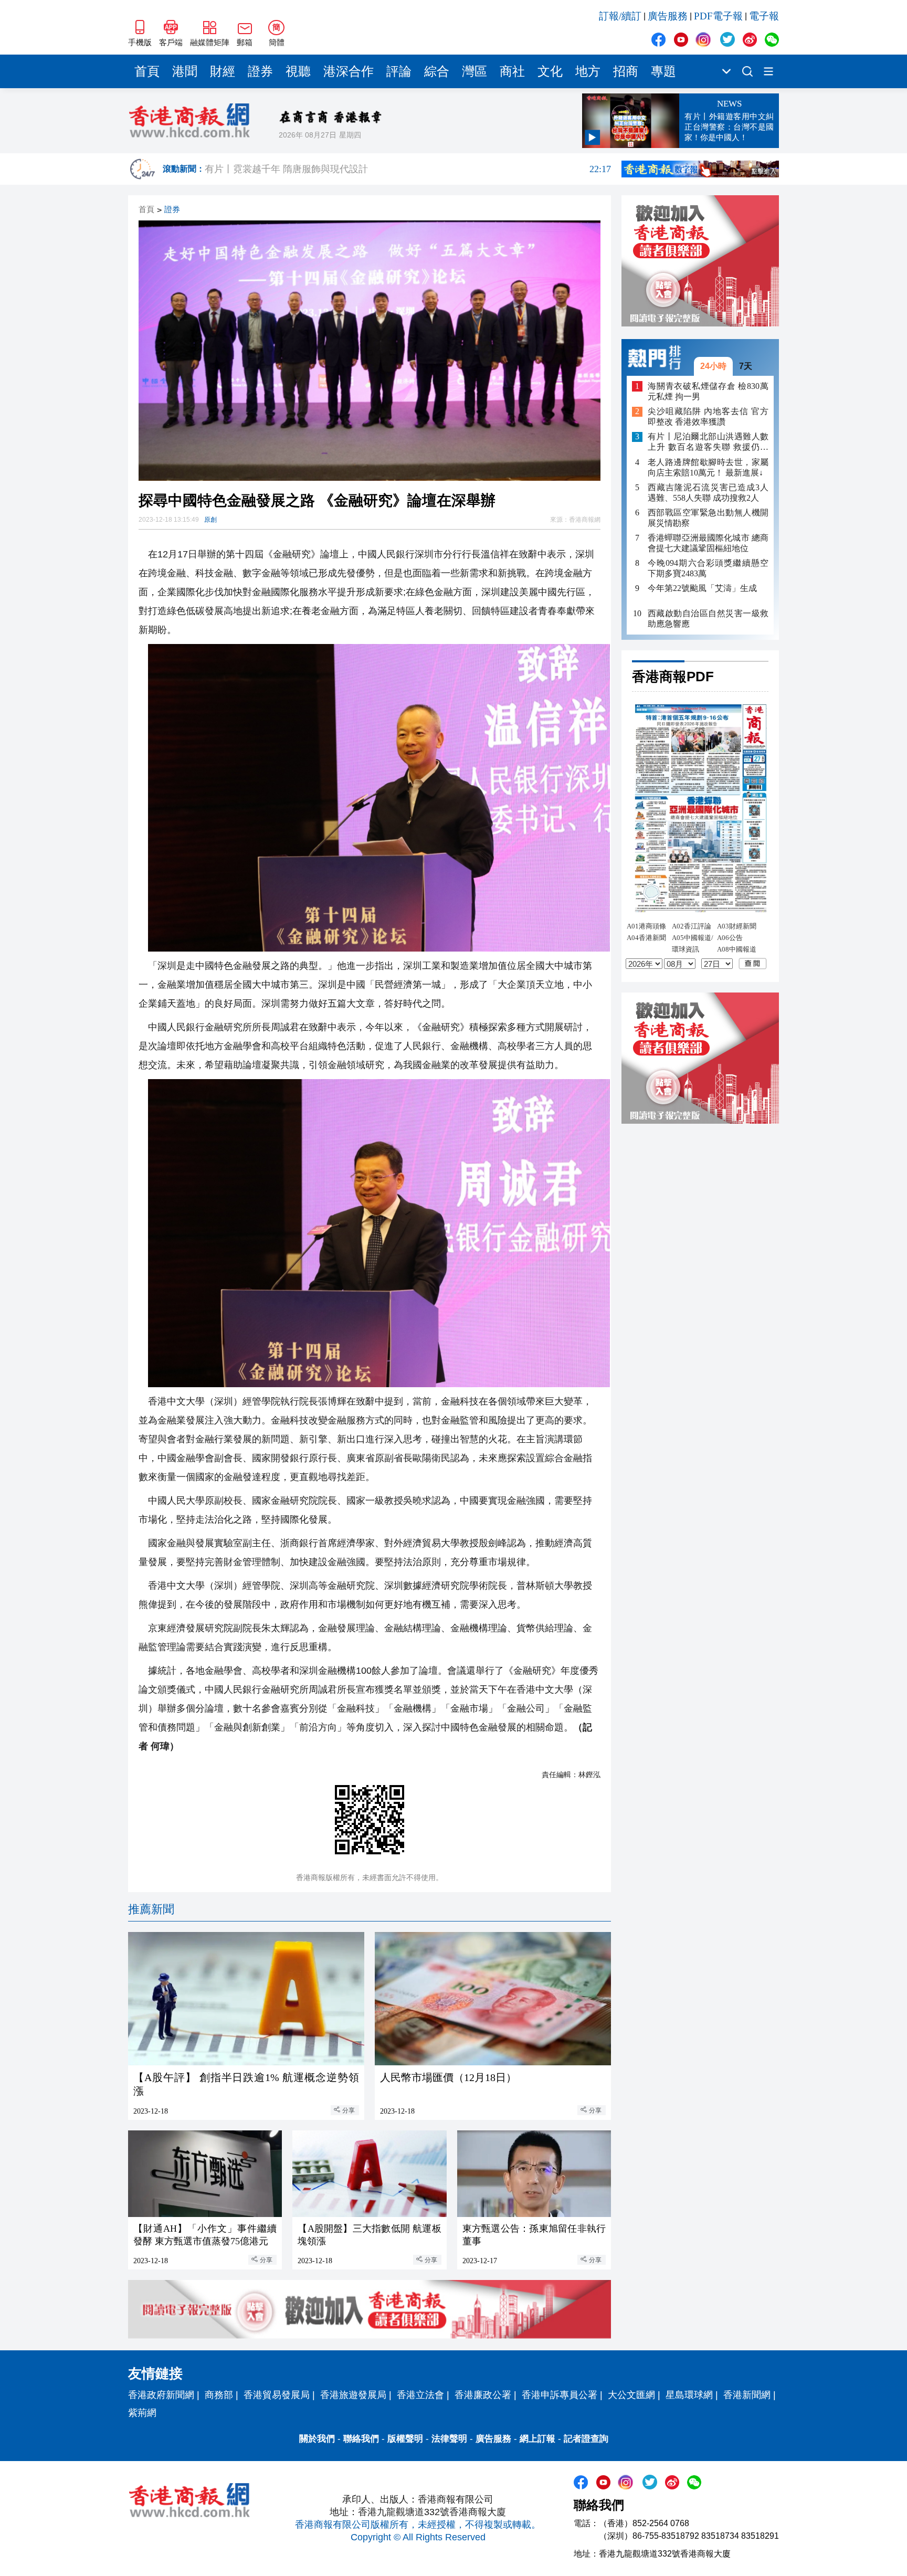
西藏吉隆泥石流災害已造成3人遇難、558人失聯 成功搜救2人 (708, 493)
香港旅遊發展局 (353, 2395)
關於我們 (317, 2439)
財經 (223, 71)
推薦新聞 (151, 1909)
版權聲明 (405, 2439)
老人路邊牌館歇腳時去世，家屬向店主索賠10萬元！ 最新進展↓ (708, 467)
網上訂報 (537, 2439)
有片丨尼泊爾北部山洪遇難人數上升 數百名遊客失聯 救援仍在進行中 (708, 443)
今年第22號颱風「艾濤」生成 (702, 588)
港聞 (185, 71)
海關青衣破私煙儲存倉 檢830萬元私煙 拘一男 (708, 391)
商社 (512, 71)
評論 (399, 71)
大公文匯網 (631, 2395)
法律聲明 (449, 2439)
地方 (588, 71)
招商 (626, 71)
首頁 (147, 71)
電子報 (764, 16)
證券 (260, 71)
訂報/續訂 (620, 16)
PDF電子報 (718, 16)
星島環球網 (689, 2395)
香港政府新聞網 (161, 2395)
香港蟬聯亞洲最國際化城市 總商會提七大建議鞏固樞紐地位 (708, 543)
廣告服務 (668, 16)
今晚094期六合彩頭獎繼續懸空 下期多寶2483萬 (708, 568)
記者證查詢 (586, 2439)
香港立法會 (420, 2395)
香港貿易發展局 (277, 2395)
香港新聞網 (747, 2395)
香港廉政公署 (483, 2395)
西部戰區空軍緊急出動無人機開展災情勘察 (708, 518)
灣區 (474, 71)
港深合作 (349, 71)
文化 (550, 71)
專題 (663, 71)
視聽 (298, 71)
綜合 (437, 71)
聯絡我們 (361, 2439)
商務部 (219, 2395)
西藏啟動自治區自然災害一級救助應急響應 (708, 619)
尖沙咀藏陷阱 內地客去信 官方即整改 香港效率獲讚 (708, 417)
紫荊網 (142, 2413)
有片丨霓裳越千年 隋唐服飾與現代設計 (408, 169)
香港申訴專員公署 (560, 2395)
